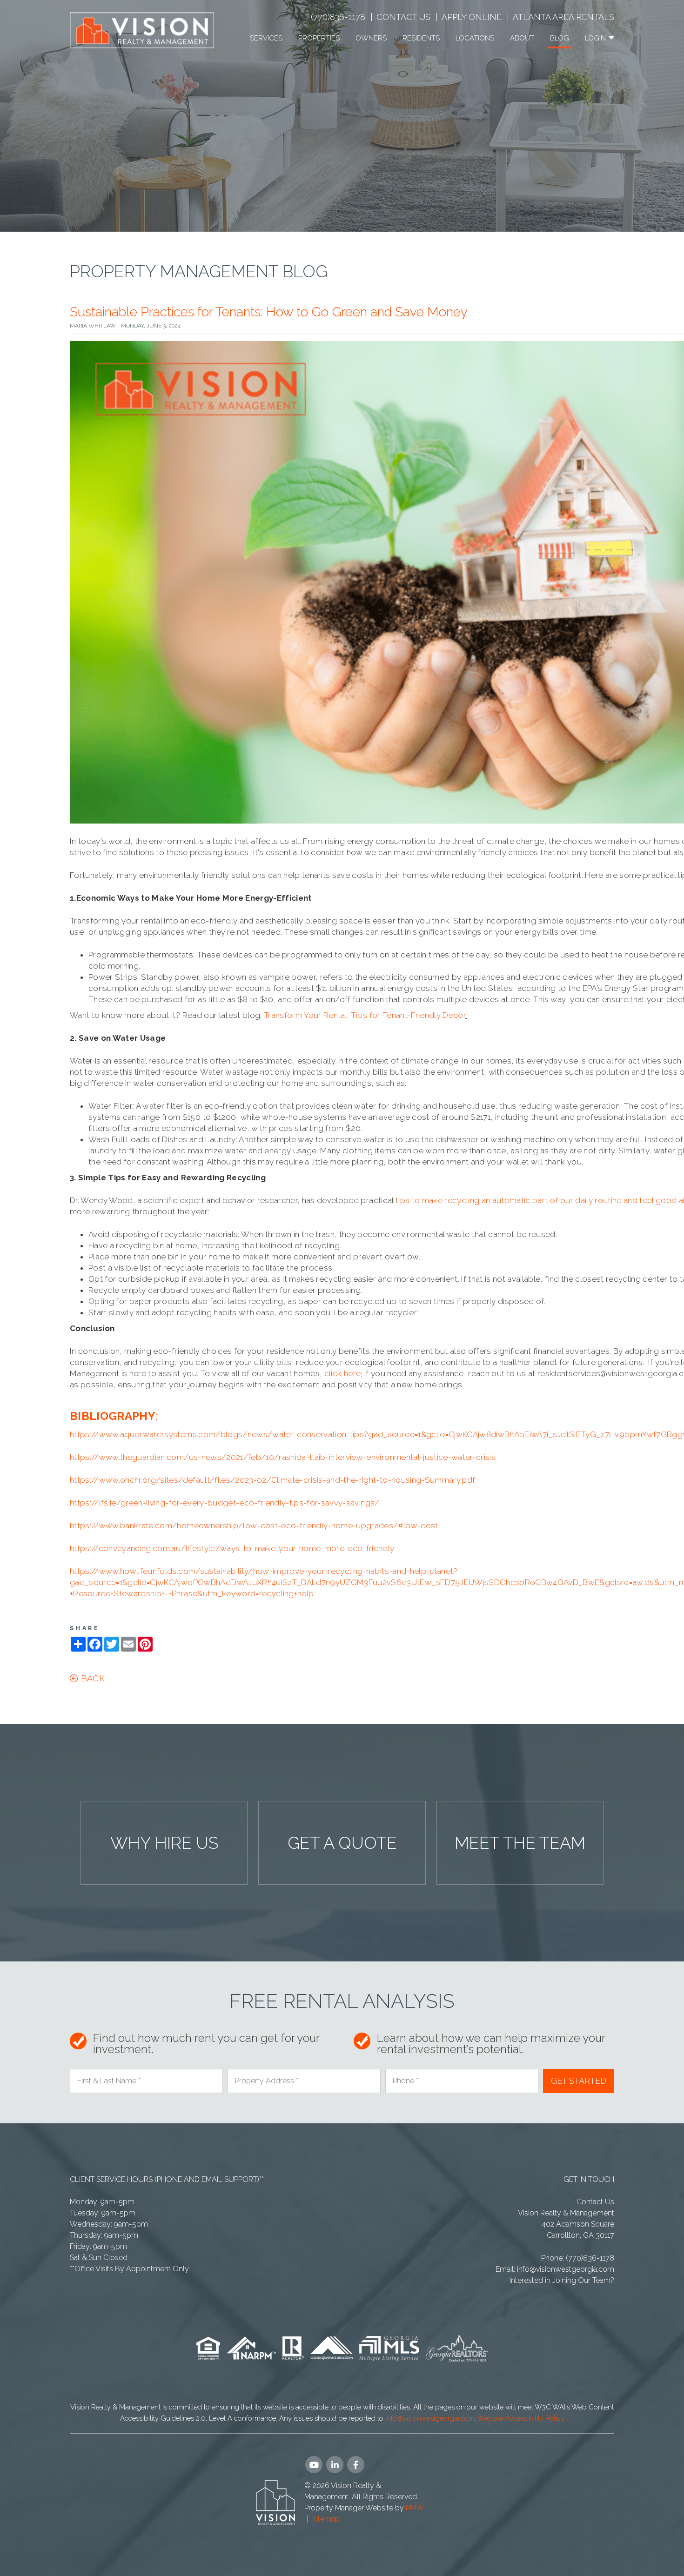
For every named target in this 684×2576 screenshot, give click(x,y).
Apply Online (472, 17)
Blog (560, 38)
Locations (475, 38)
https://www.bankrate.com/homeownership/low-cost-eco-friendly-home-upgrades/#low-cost (254, 1526)
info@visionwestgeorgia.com (566, 2269)
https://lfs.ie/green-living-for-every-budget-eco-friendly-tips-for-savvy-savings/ (225, 1503)
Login (596, 38)
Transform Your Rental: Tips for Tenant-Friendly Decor (365, 1015)
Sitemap (326, 2519)
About (522, 38)
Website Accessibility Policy (521, 2418)
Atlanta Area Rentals (563, 17)
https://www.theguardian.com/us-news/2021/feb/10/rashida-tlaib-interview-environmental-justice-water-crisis (283, 1457)
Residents (421, 38)
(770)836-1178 (338, 17)
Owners (371, 38)
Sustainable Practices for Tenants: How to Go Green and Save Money (269, 312)
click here (342, 1373)
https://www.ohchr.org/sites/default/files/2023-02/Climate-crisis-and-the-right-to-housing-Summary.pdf (272, 1480)
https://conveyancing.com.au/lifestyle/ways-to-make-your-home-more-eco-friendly (232, 1548)
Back (91, 1678)
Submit (579, 2081)
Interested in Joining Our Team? (562, 2280)
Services (266, 38)
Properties (319, 38)
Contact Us (403, 17)
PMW (415, 2508)
